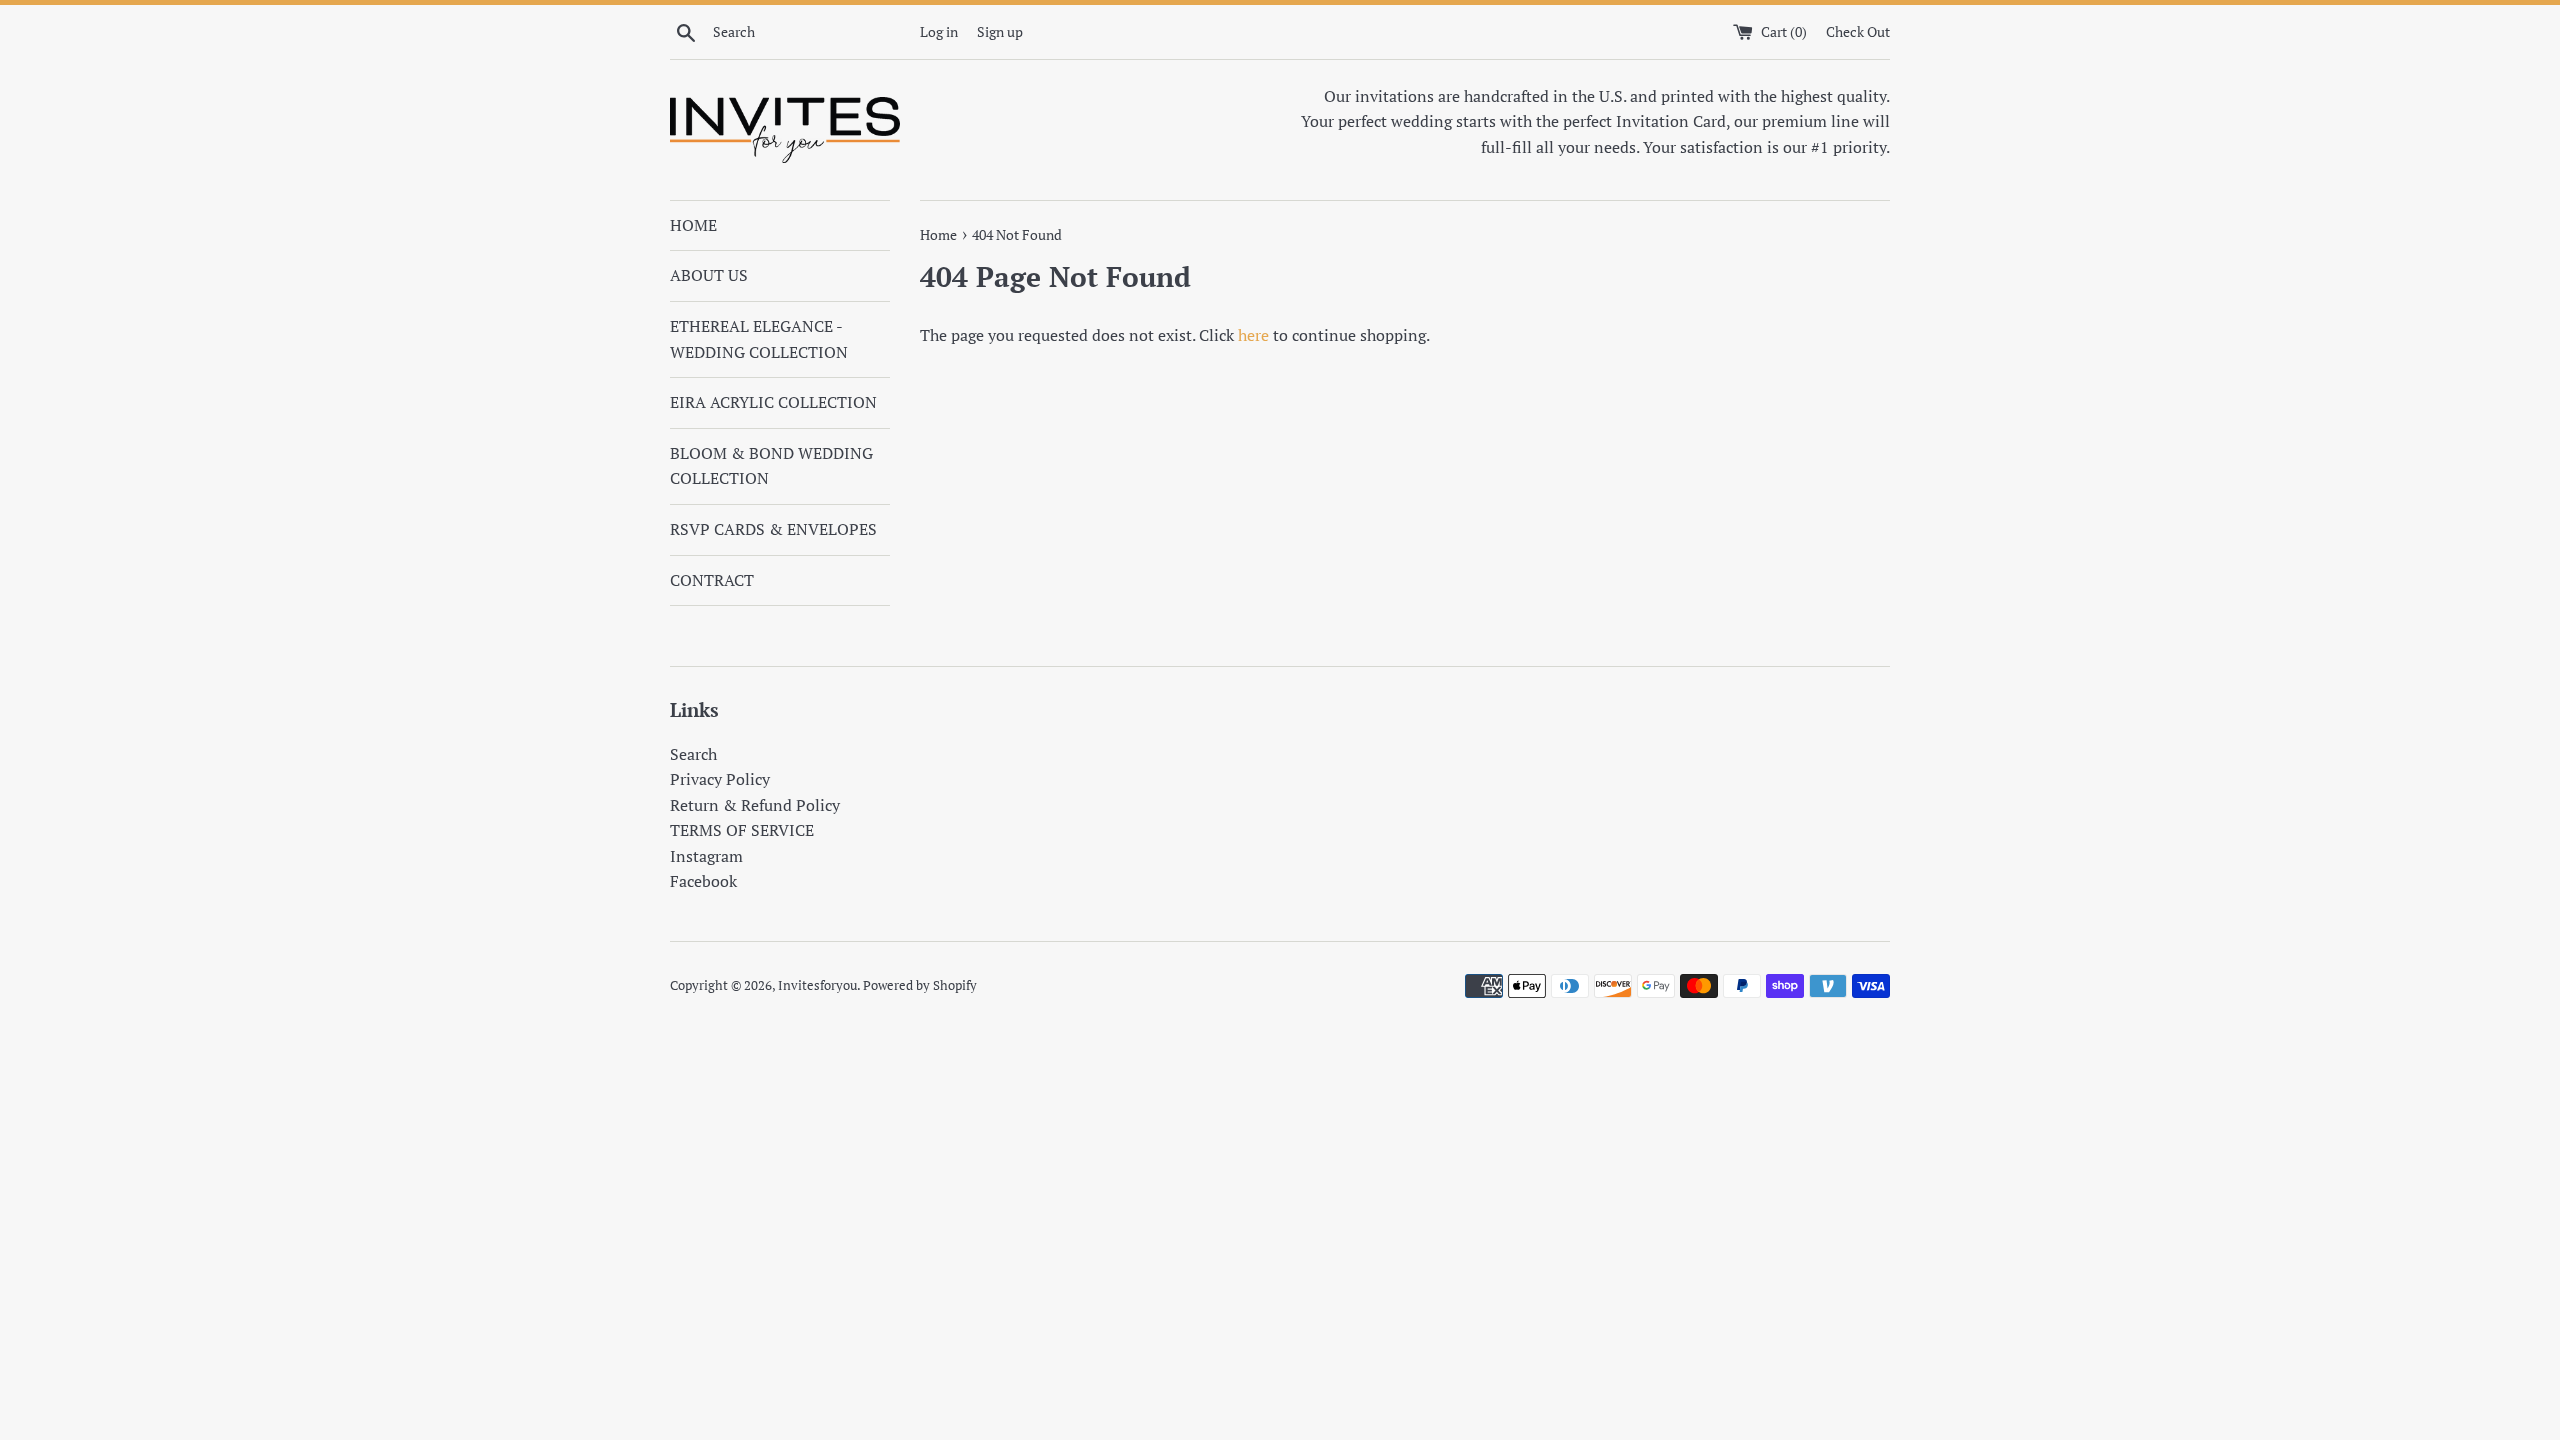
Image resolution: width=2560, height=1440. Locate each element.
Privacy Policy (720, 779)
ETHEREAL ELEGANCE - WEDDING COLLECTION (759, 339)
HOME (693, 225)
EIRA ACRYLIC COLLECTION (773, 402)
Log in (939, 31)
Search (693, 754)
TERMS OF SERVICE (742, 830)
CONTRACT (712, 580)
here (1253, 335)
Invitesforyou (817, 985)
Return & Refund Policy (755, 805)
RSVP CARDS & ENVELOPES (773, 529)
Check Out (1858, 31)
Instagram (706, 856)
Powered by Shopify (920, 985)
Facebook (703, 881)
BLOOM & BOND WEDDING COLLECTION (771, 466)
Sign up (1000, 31)
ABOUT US (709, 275)
